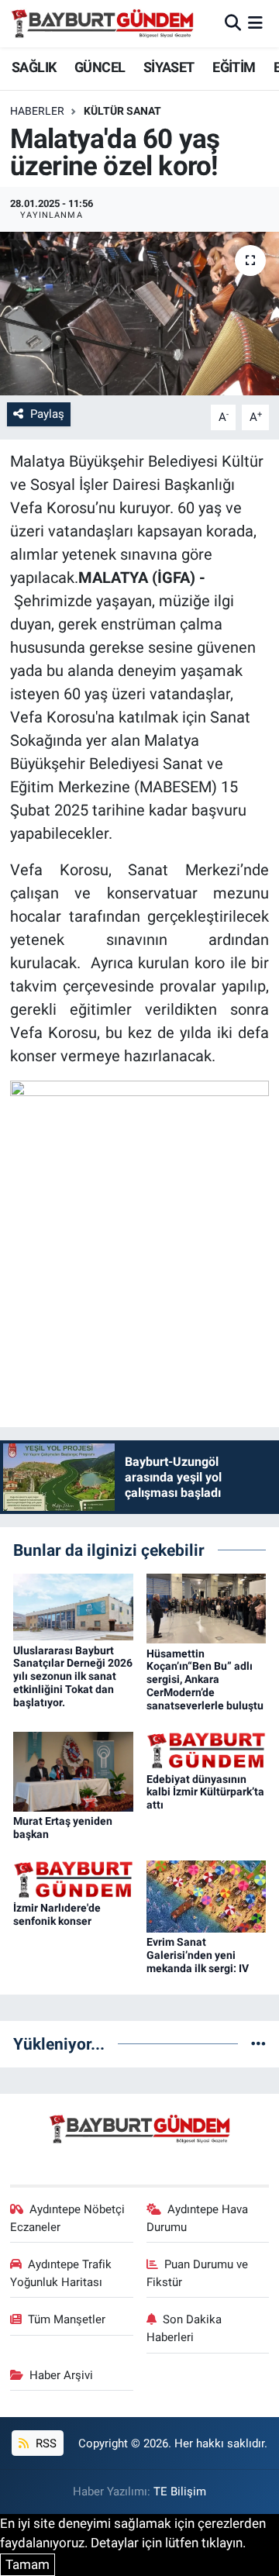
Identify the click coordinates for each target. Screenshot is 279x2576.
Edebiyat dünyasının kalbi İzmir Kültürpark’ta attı (205, 1792)
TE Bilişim (180, 2492)
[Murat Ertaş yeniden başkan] (73, 1771)
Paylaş (47, 414)
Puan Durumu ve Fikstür (198, 2273)
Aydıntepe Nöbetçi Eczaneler (68, 2218)
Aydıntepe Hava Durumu (198, 2218)
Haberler (37, 111)
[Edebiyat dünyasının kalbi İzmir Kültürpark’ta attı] (207, 1750)
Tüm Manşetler (67, 2319)
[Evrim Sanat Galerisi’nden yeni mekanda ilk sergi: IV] (207, 1895)
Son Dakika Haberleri (184, 2328)
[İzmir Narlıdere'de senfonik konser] (73, 1878)
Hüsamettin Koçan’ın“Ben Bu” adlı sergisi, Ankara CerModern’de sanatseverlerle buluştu (205, 1679)
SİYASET (169, 67)
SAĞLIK (34, 67)
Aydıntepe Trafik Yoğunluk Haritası (61, 2273)
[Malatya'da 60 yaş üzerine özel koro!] (139, 314)
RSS (45, 2443)
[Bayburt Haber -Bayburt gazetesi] (103, 23)
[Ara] (233, 23)
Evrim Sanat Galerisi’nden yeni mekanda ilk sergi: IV (198, 1955)
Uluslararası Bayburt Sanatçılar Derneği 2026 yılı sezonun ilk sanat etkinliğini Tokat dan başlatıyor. (73, 1676)
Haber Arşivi (61, 2375)
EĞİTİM (234, 67)
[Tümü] (258, 2043)
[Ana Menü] (255, 23)
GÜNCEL (100, 67)
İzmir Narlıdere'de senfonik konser (57, 1914)
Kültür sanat (122, 111)
